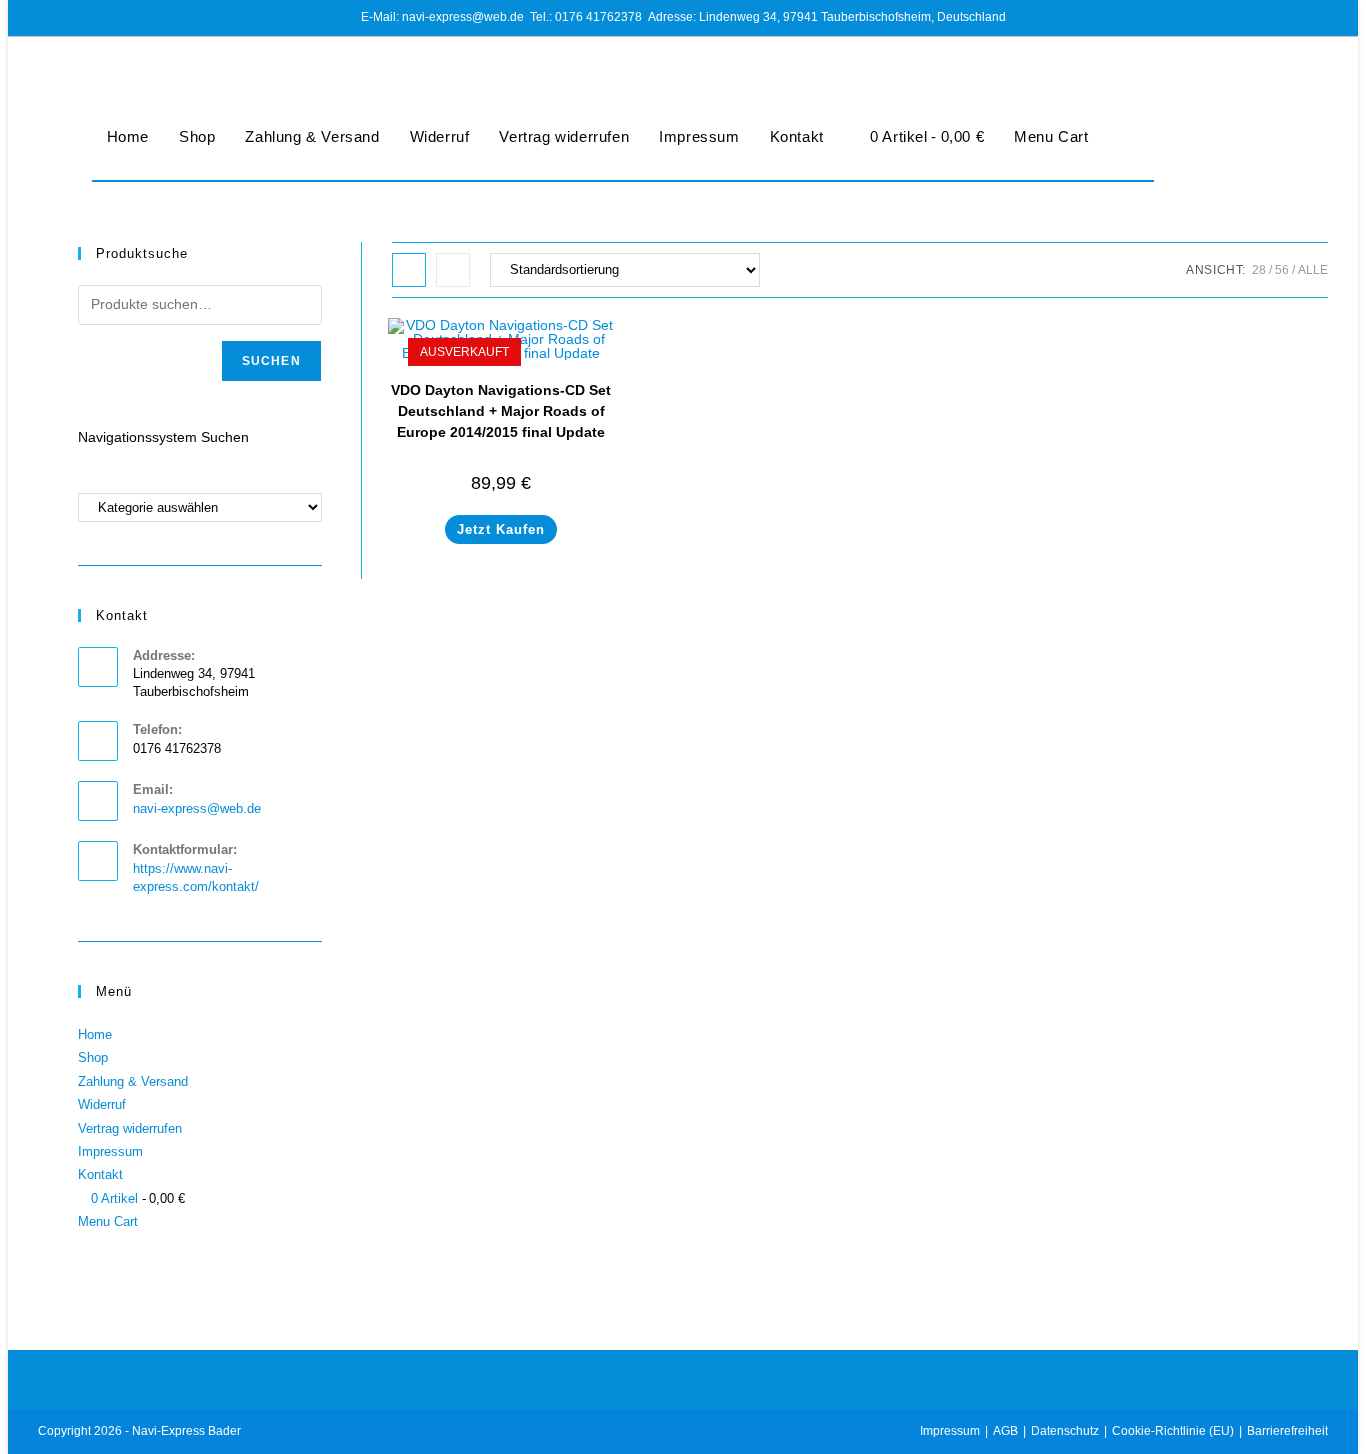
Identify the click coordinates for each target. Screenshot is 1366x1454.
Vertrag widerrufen (564, 136)
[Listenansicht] (453, 270)
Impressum (699, 136)
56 (1282, 270)
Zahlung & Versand (312, 136)
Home (128, 136)
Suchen (271, 361)
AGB (1005, 1431)
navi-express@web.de (197, 808)
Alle (1313, 270)
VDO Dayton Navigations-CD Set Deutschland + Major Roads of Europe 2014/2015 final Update (501, 411)
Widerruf (440, 136)
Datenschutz (1065, 1431)
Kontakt (797, 136)
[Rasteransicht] (409, 270)
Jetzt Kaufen (501, 529)
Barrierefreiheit (1287, 1431)
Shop (197, 136)
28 (1259, 270)
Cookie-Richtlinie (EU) (1173, 1431)
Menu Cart (1051, 136)
